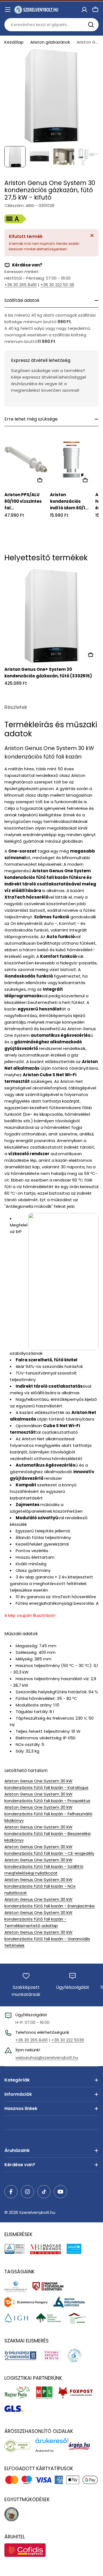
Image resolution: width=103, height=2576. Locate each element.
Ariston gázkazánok (50, 42)
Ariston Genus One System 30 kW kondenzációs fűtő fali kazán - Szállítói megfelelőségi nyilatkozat (44, 1866)
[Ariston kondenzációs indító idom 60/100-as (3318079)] (72, 460)
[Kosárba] (40, 480)
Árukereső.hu (44, 2451)
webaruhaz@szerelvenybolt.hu (47, 2057)
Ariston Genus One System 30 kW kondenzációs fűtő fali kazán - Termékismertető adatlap (38, 1919)
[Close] (92, 235)
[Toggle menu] (8, 10)
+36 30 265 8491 (21, 285)
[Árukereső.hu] (20, 2446)
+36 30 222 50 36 (57, 285)
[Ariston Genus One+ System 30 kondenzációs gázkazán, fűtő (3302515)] (51, 616)
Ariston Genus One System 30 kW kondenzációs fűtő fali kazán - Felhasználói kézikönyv (48, 1814)
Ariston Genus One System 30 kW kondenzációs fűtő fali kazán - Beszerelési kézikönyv (48, 1834)
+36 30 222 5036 (68, 2040)
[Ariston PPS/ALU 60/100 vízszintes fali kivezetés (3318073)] (26, 460)
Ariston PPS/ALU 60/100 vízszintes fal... (23, 501)
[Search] (91, 25)
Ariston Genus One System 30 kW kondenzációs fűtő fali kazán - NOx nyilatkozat (40, 1886)
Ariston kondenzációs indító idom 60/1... (69, 501)
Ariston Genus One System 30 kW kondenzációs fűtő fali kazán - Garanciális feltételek (47, 1939)
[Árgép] (82, 2446)
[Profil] (84, 10)
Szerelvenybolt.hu (37, 2212)
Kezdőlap (14, 42)
